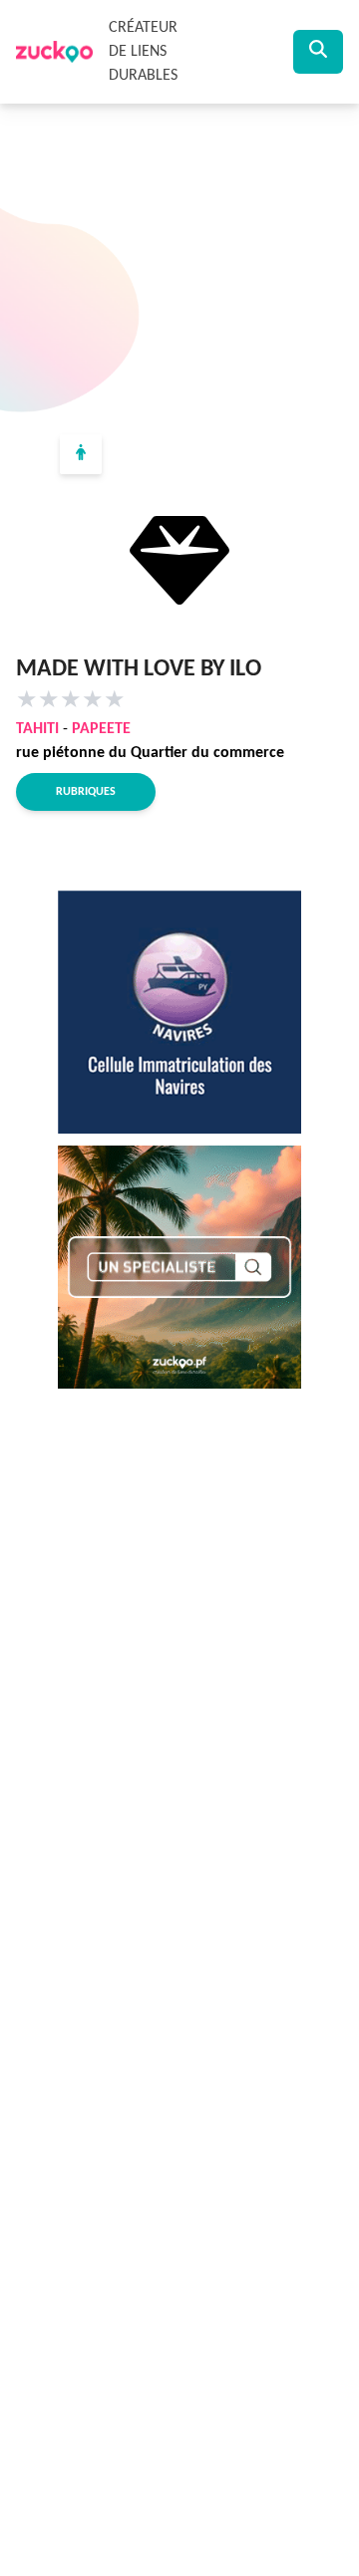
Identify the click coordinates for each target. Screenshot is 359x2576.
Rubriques (86, 792)
